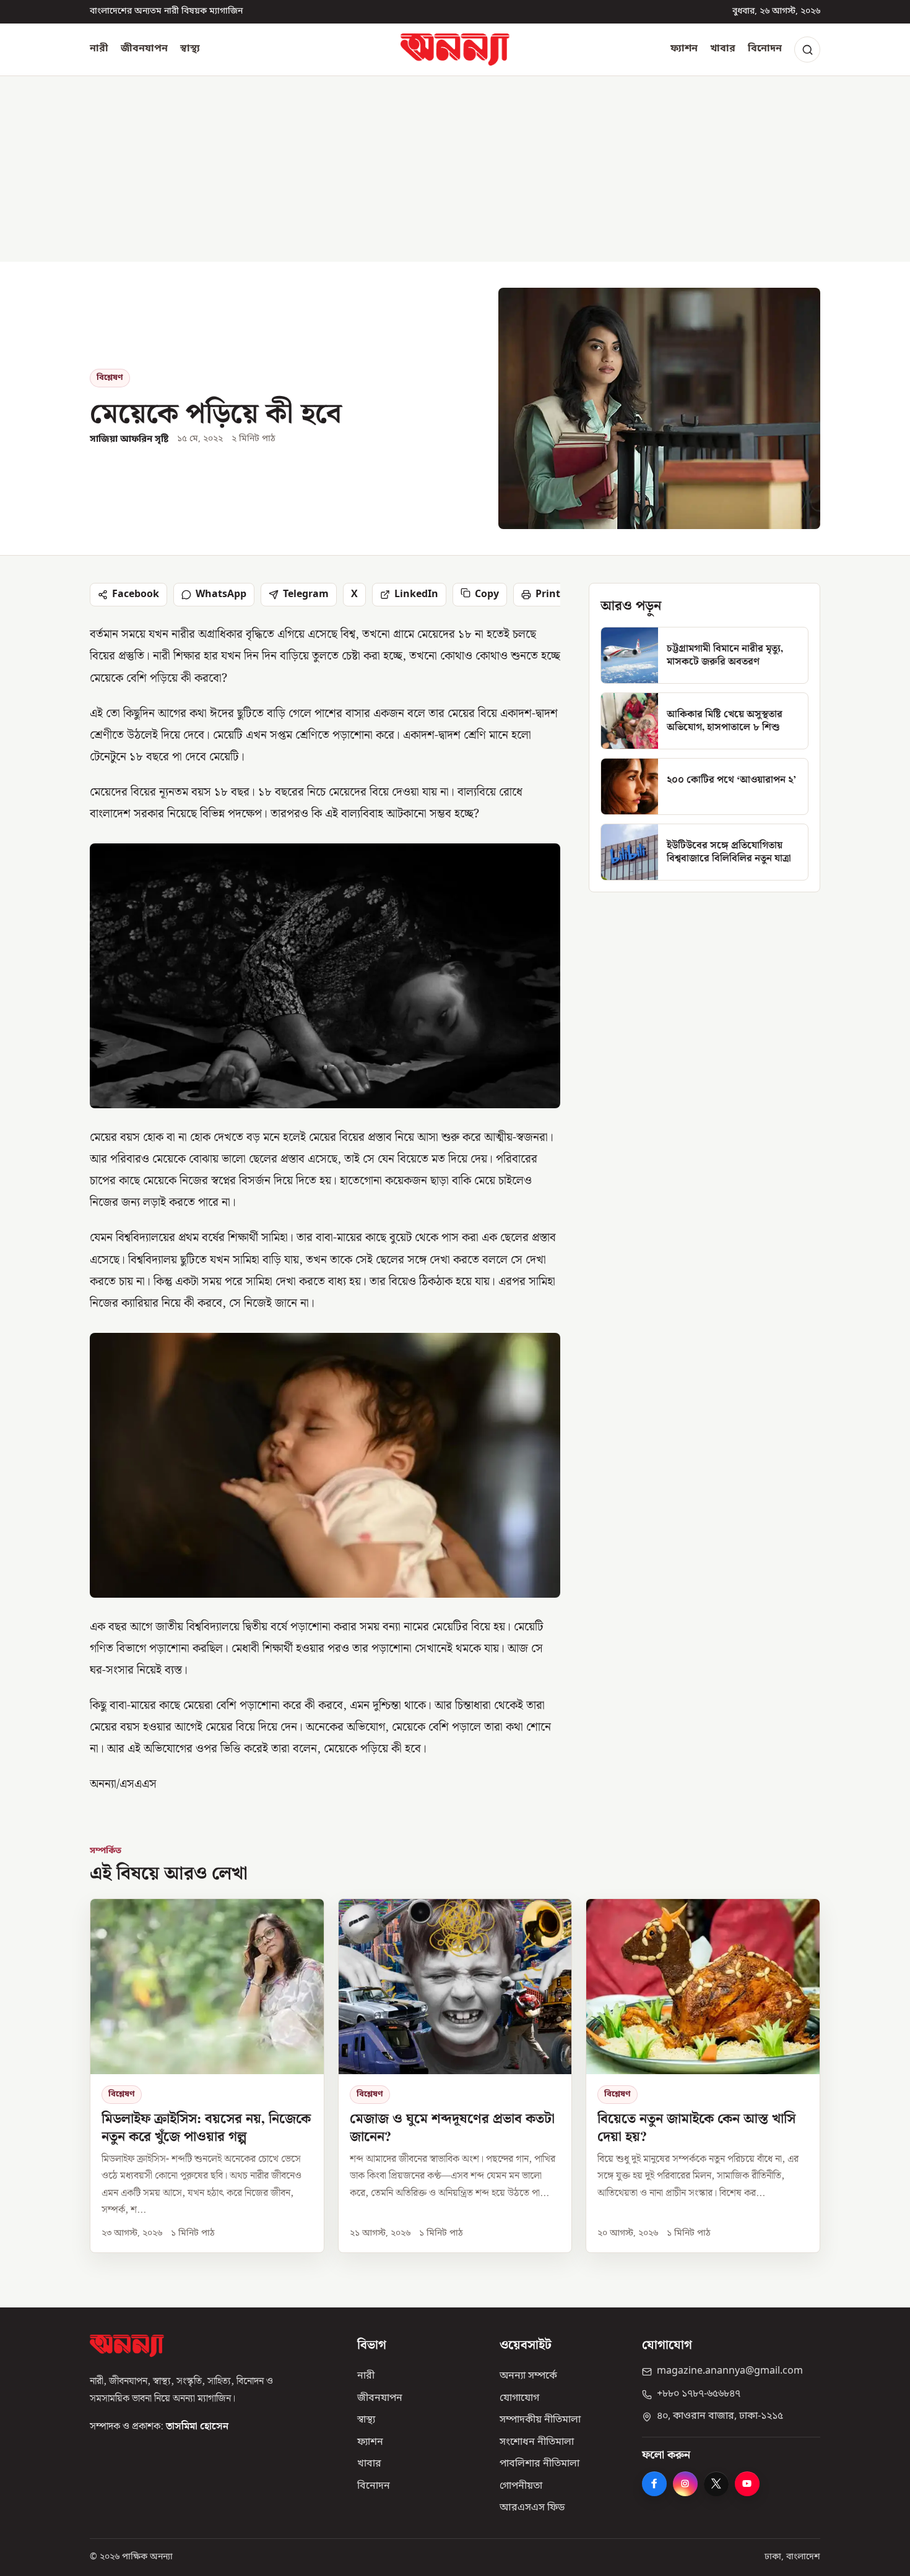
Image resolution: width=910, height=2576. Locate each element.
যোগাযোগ (519, 2398)
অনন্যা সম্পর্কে (528, 2376)
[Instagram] (685, 2484)
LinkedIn (416, 595)
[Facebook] (654, 2484)
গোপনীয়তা (521, 2486)
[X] (716, 2484)
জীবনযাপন (144, 49)
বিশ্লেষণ (110, 378)
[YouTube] (747, 2484)
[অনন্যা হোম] (455, 50)
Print (548, 595)
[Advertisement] (455, 169)
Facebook (136, 595)
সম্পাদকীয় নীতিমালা (540, 2420)
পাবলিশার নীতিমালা (539, 2464)
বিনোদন (765, 49)
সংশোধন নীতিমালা (537, 2442)
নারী (99, 49)
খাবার (723, 49)
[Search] (807, 50)
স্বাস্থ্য (190, 49)
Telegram (306, 595)
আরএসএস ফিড (532, 2508)
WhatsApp (221, 595)
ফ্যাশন (684, 49)
